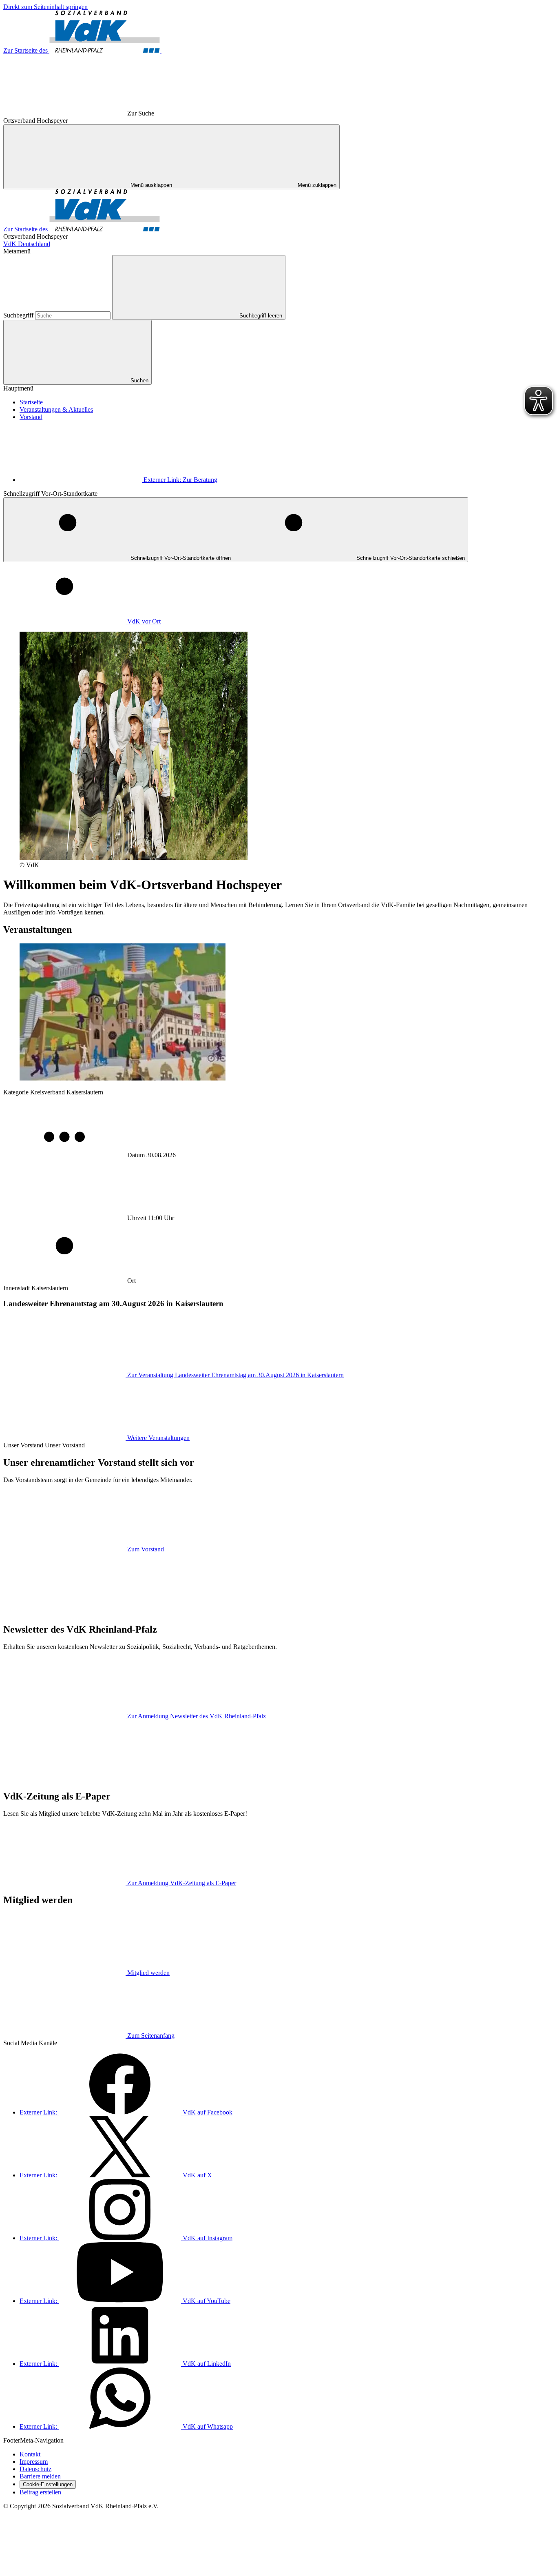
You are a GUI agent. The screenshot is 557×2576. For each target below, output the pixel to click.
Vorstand (31, 417)
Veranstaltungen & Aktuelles (56, 409)
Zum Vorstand (146, 1549)
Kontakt (30, 2454)
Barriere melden (40, 2476)
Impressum (34, 2462)
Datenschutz (35, 2469)
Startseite (31, 402)
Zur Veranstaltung (235, 1375)
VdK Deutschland (27, 244)
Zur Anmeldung (197, 1716)
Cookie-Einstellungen (48, 2484)
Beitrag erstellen (40, 2492)
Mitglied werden (148, 1973)
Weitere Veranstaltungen (158, 1438)
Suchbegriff (19, 315)
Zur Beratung (180, 480)
